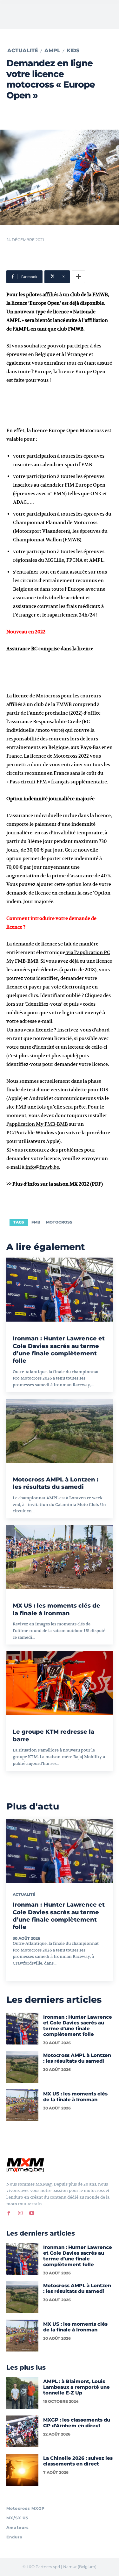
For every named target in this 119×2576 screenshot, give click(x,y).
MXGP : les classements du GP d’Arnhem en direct (77, 2423)
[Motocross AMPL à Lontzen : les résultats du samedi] (60, 1431)
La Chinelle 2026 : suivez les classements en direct (78, 2461)
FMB (36, 1222)
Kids (73, 51)
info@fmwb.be (42, 1167)
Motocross (59, 1222)
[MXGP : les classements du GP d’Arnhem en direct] (22, 2432)
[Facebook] (9, 2213)
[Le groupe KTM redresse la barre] (60, 1683)
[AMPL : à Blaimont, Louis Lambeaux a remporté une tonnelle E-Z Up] (22, 2393)
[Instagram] (20, 2213)
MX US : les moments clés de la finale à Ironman (75, 2097)
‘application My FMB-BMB (38, 1124)
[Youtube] (32, 2213)
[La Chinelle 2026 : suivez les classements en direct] (22, 2470)
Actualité (23, 51)
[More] (78, 277)
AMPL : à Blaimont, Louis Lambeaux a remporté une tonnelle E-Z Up (76, 2387)
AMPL (52, 51)
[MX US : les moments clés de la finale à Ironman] (60, 1557)
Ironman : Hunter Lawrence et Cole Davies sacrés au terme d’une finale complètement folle (59, 1350)
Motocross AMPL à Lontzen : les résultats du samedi (56, 1483)
